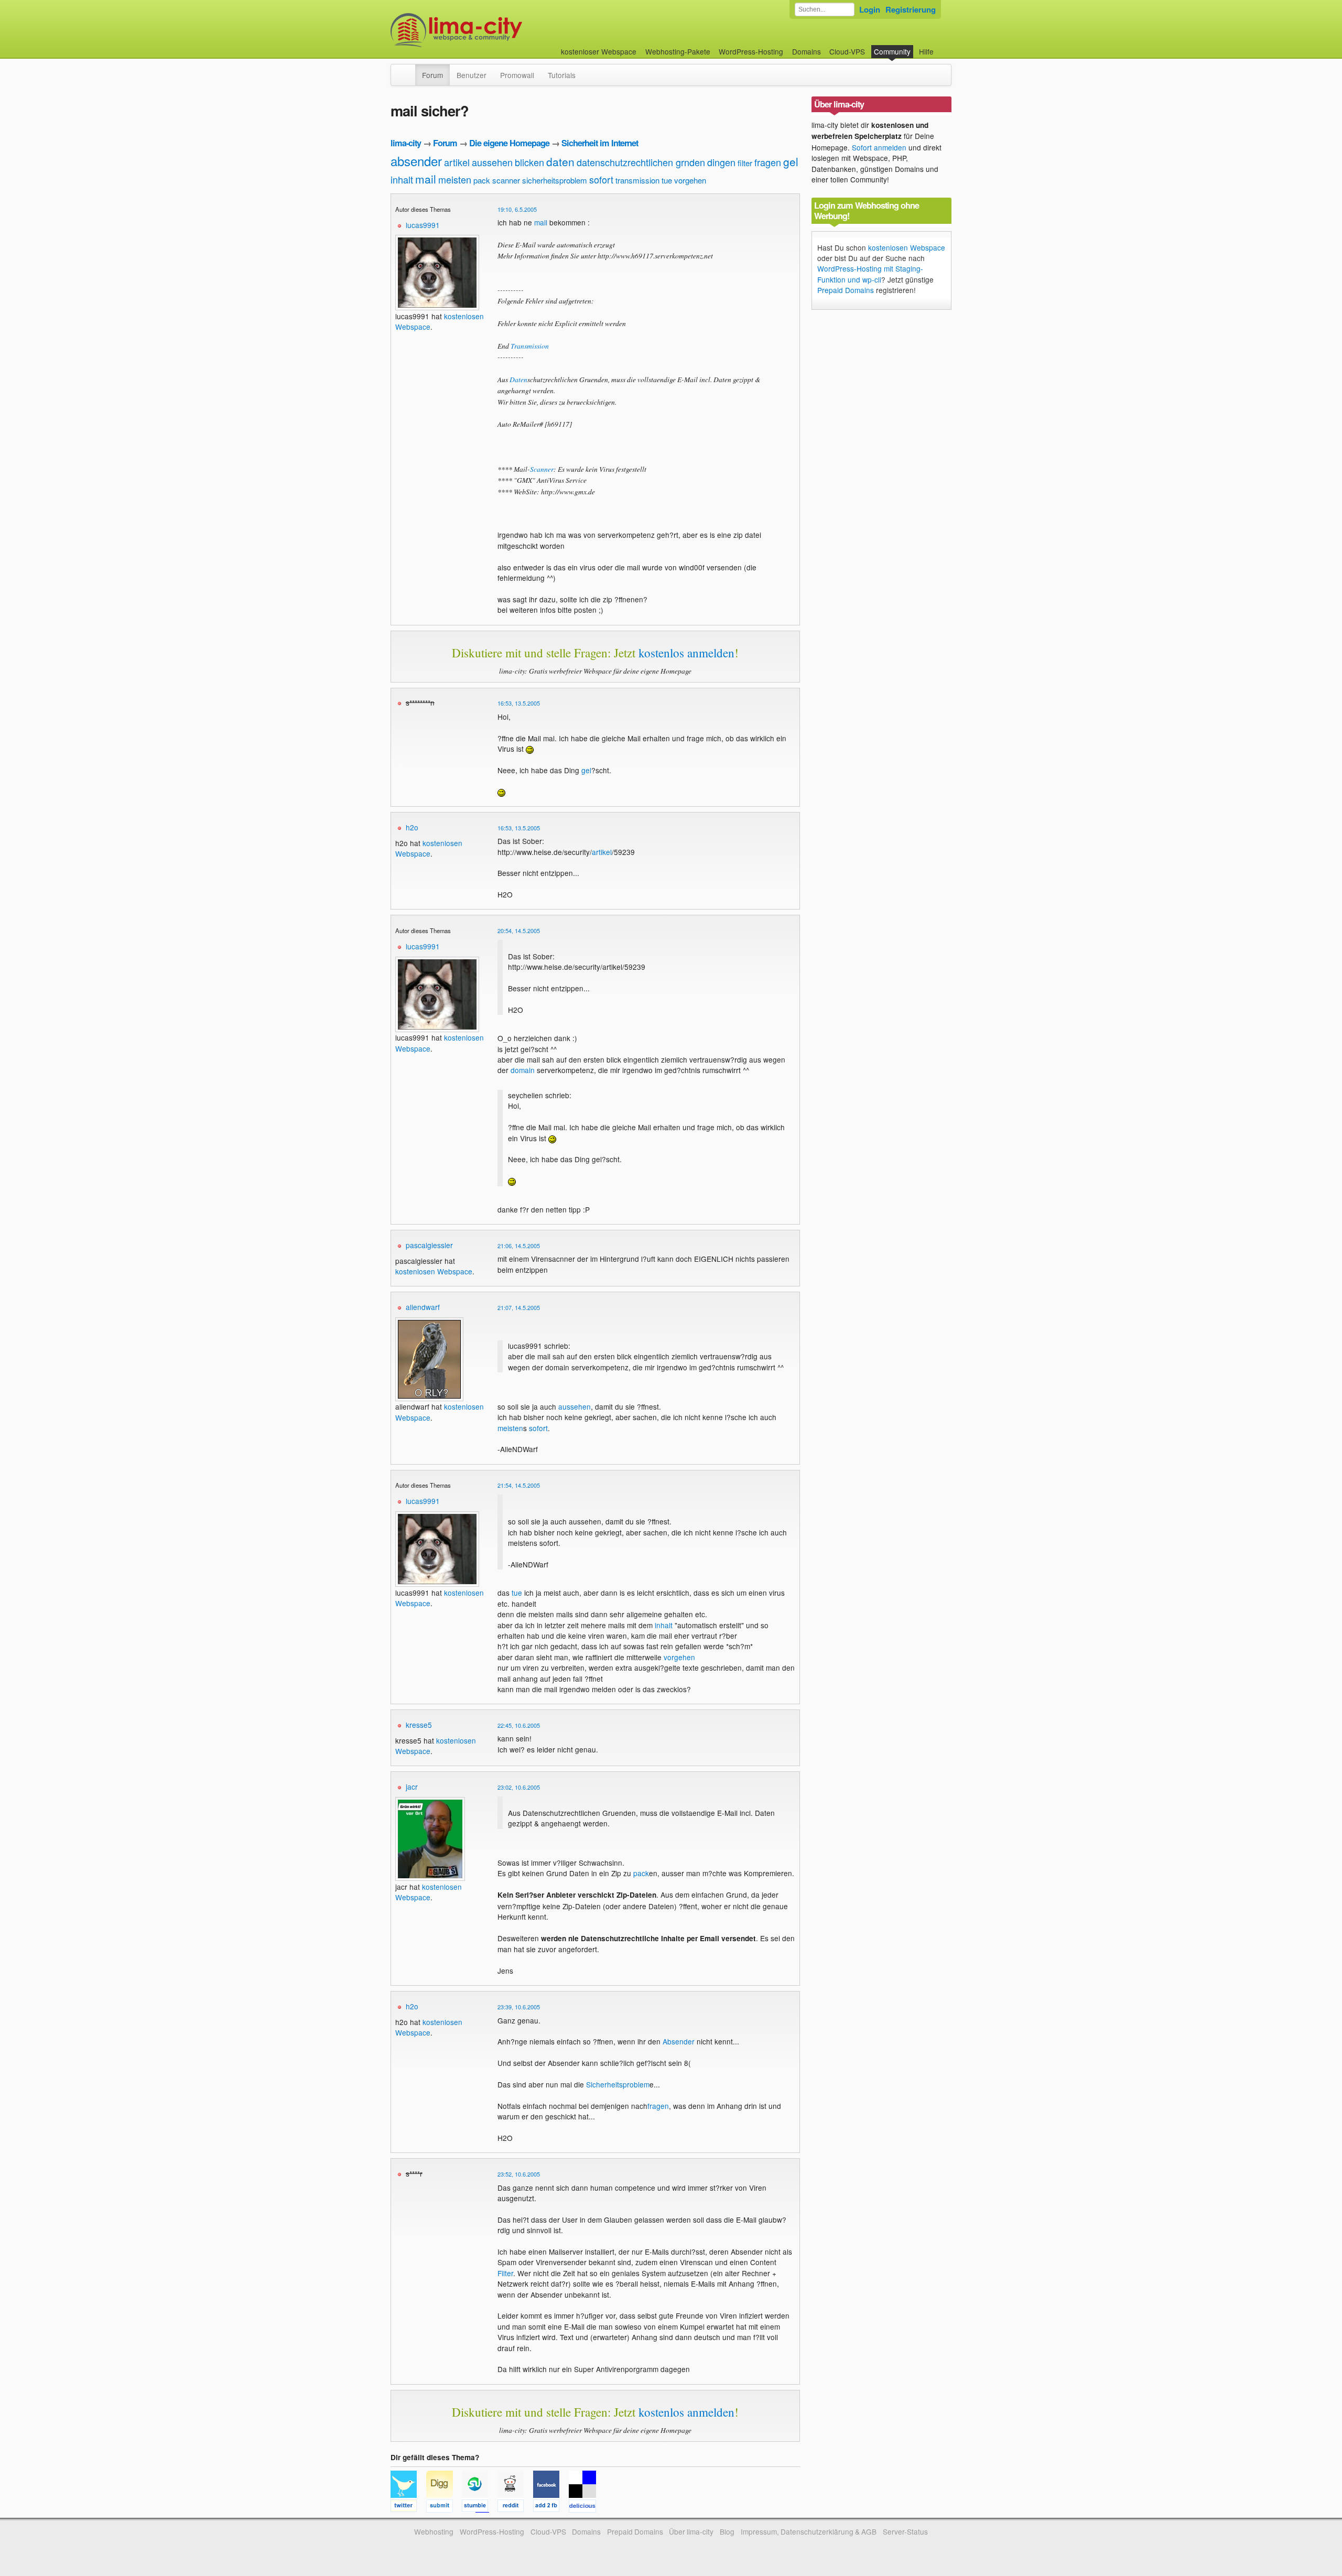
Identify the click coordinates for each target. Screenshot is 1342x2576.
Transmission (530, 346)
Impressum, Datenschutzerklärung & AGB (809, 2531)
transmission (637, 180)
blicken (529, 162)
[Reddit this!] (515, 2507)
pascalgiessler (429, 1245)
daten (560, 161)
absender (416, 161)
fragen (768, 162)
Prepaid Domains (846, 290)
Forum (432, 75)
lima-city (406, 143)
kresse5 (419, 1725)
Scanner (542, 469)
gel (791, 161)
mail (426, 179)
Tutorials (562, 75)
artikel (457, 162)
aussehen (492, 162)
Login (870, 9)
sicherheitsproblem (555, 180)
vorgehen (690, 180)
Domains (807, 51)
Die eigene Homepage (509, 143)
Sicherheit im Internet (600, 143)
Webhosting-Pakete (678, 51)
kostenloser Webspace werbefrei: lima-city (495, 30)
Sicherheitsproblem (618, 2084)
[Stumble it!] (480, 2507)
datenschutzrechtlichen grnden (641, 162)
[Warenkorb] (942, 46)
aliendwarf (423, 1307)
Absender (679, 2041)
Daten (518, 379)
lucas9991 (423, 225)
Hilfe (926, 51)
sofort (601, 179)
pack (482, 180)
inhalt (402, 179)
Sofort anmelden (879, 147)
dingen (721, 162)
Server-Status (905, 2531)
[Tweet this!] (408, 2507)
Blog (727, 2531)
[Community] (408, 70)
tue (667, 180)
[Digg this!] (444, 2507)
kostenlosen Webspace (429, 848)
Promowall (517, 75)
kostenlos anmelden (686, 653)
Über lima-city (691, 2531)
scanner (506, 180)
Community (892, 51)
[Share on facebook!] (551, 2507)
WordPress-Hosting (751, 51)
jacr (412, 1787)
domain (523, 1070)
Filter (505, 2273)
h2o (412, 827)
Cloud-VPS (847, 51)
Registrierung (911, 9)
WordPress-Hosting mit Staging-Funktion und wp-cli (870, 274)
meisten (455, 179)
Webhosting (434, 2531)
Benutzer (472, 75)
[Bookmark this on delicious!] (586, 2507)
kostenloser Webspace (599, 51)
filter (745, 163)
